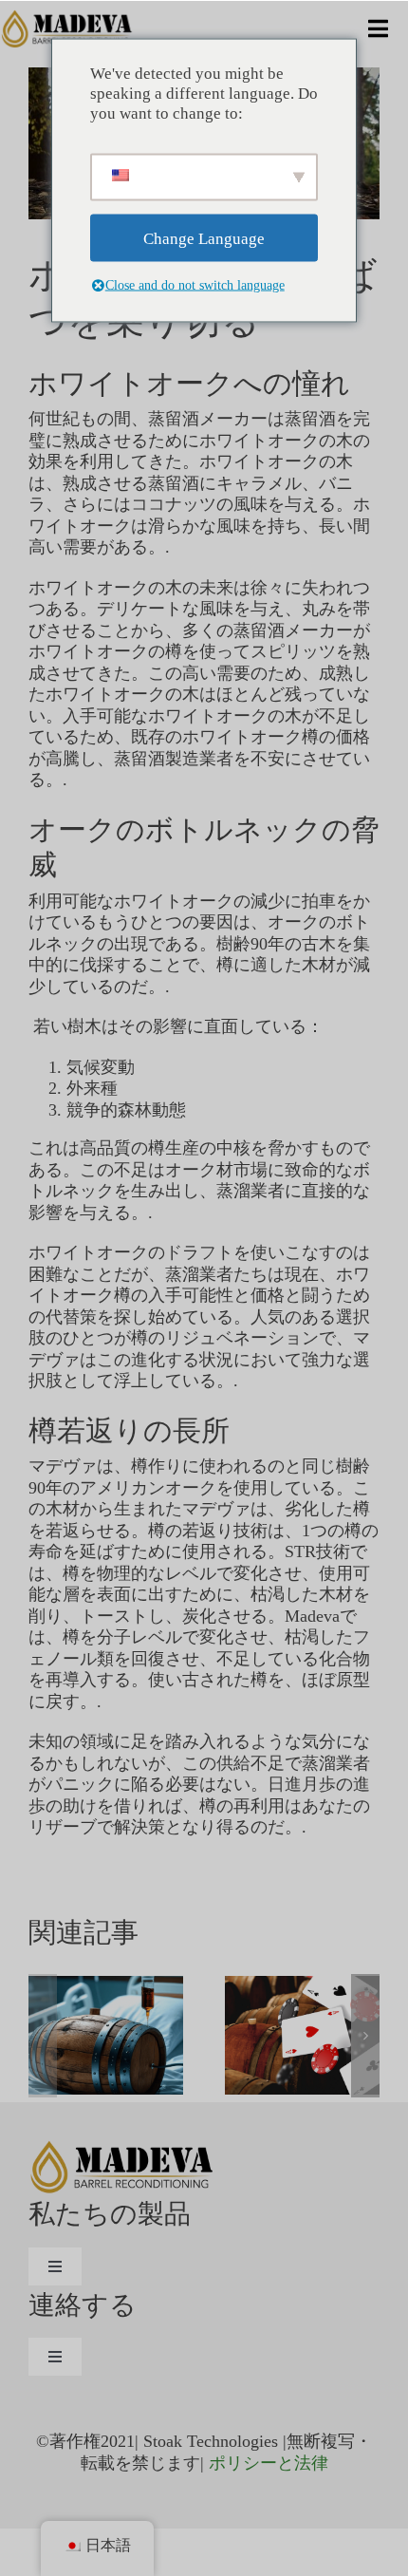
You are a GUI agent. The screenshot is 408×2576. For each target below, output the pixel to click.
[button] (43, 2036)
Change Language (204, 238)
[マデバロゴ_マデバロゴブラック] (68, 18)
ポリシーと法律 (269, 2463)
